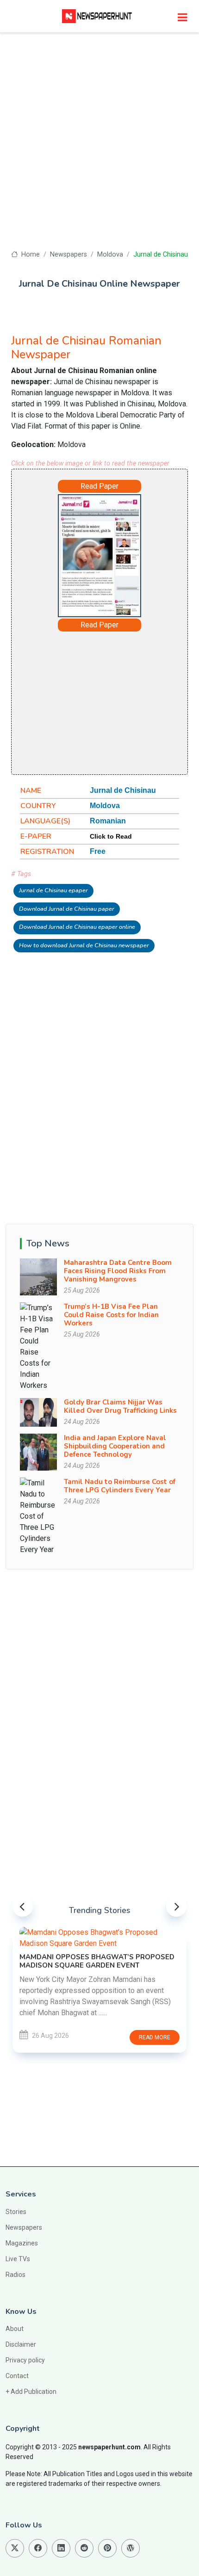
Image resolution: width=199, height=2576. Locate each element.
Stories (16, 2212)
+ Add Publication (31, 2392)
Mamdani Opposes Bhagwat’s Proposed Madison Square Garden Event (97, 1961)
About (15, 2329)
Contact (17, 2376)
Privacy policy (25, 2360)
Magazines (22, 2243)
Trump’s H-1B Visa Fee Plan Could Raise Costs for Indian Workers (111, 1315)
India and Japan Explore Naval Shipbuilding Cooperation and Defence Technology (115, 1446)
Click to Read (111, 836)
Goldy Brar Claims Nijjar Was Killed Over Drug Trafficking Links (120, 1406)
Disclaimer (21, 2344)
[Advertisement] (99, 146)
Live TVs (18, 2259)
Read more (155, 2037)
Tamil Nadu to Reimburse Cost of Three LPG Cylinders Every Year (120, 1486)
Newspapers (68, 255)
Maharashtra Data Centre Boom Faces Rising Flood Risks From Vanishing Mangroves (118, 1271)
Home (29, 255)
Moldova (110, 255)
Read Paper (99, 486)
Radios (16, 2275)
